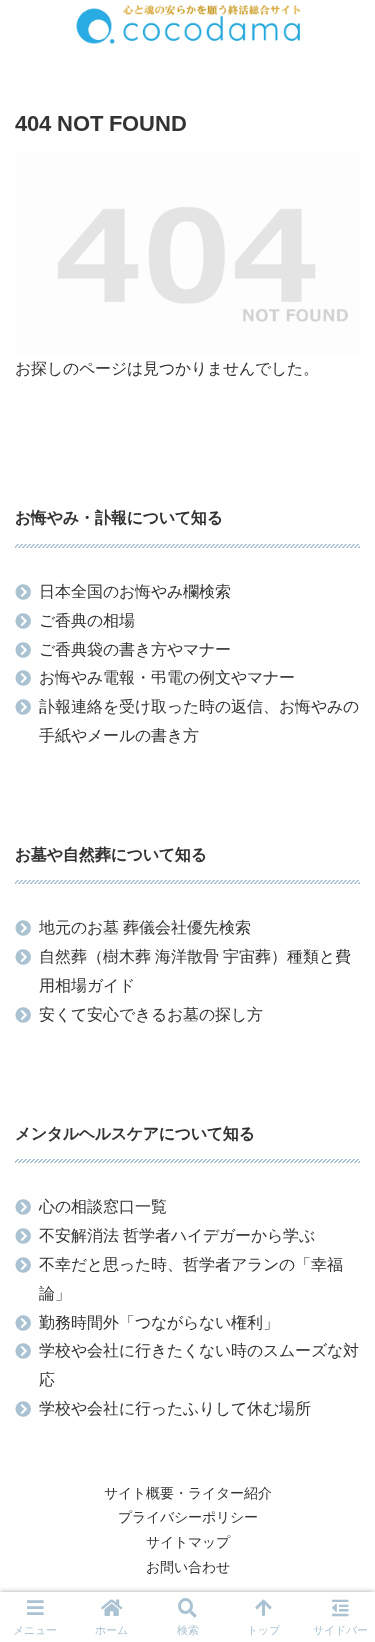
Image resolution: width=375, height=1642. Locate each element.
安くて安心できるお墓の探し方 (151, 1014)
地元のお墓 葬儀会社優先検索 (145, 927)
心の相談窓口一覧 (103, 1206)
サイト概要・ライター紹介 (188, 1493)
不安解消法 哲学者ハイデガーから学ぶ (177, 1235)
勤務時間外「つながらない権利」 (159, 1322)
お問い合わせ (188, 1567)
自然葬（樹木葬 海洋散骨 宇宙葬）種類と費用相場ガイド (195, 971)
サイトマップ (188, 1542)
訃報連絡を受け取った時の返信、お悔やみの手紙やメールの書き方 (199, 721)
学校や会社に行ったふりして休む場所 (175, 1408)
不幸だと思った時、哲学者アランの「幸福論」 (191, 1279)
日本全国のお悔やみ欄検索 (135, 591)
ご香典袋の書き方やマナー (135, 649)
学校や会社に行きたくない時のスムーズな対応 (199, 1365)
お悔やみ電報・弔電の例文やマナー (167, 677)
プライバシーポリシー (188, 1517)
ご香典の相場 (87, 620)
